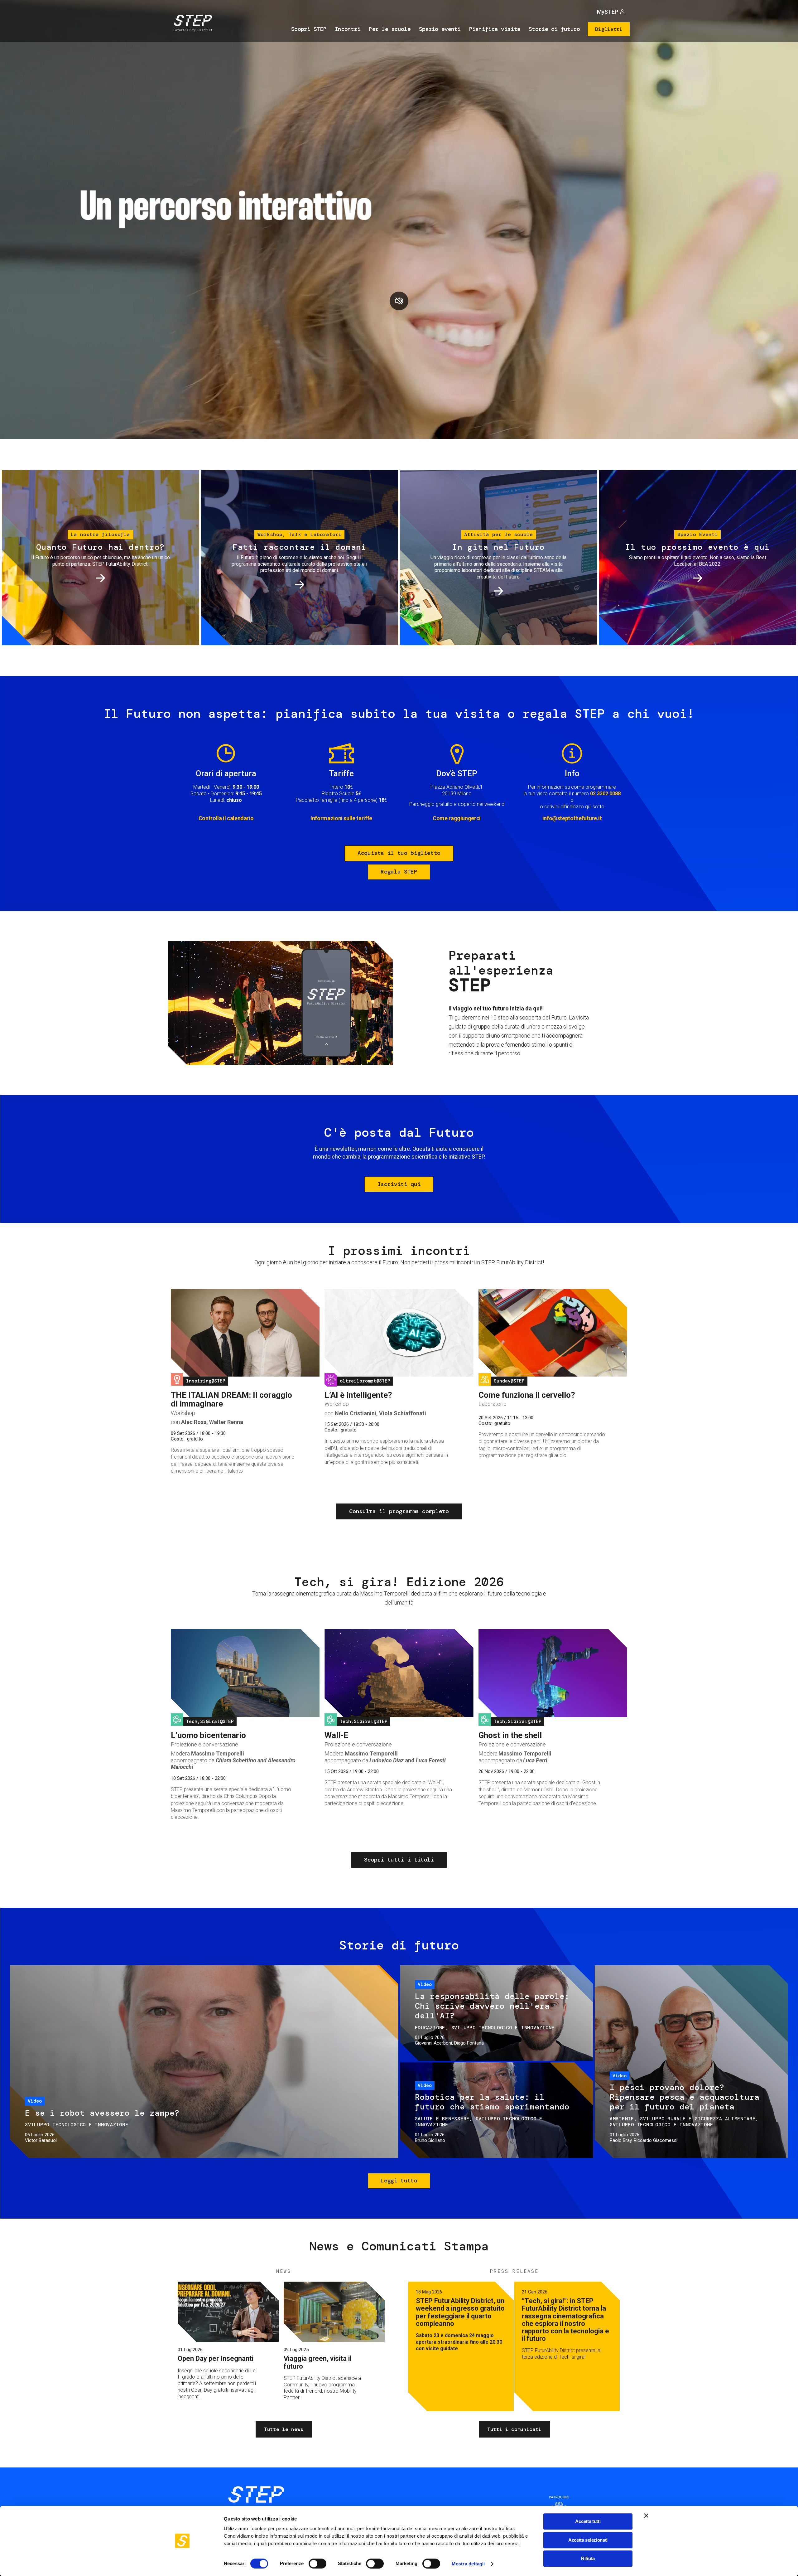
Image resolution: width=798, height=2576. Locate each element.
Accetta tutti (588, 2521)
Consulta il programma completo (399, 1511)
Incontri (348, 29)
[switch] (317, 2564)
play (399, 301)
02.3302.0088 (605, 794)
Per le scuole (390, 29)
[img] (192, 24)
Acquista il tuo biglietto (399, 853)
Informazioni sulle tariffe (341, 818)
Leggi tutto (399, 2181)
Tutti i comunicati (514, 2429)
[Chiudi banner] (646, 2515)
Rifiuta (588, 2558)
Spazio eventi (440, 29)
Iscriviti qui (399, 1184)
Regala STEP (399, 872)
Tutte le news (284, 2429)
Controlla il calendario (226, 818)
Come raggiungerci (457, 818)
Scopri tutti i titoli (399, 1860)
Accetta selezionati (588, 2540)
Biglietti (609, 29)
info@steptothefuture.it (572, 818)
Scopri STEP (309, 29)
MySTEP (608, 12)
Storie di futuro (554, 29)
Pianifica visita (495, 29)
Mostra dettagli (468, 2564)
